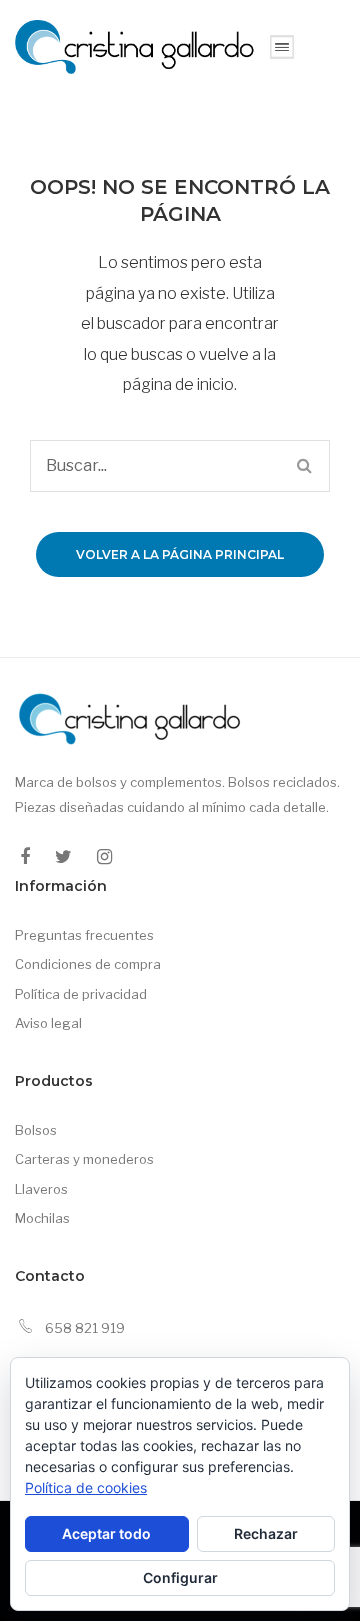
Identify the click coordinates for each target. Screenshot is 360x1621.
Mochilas (42, 1218)
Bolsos (36, 1130)
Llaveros (41, 1189)
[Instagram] (104, 857)
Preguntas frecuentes (84, 935)
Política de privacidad (81, 994)
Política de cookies (86, 1487)
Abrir (282, 47)
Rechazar (266, 1533)
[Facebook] (25, 857)
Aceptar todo (106, 1533)
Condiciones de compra (88, 964)
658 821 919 (85, 1328)
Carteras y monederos (84, 1159)
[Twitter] (63, 857)
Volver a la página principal (180, 554)
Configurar (180, 1577)
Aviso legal (48, 1023)
